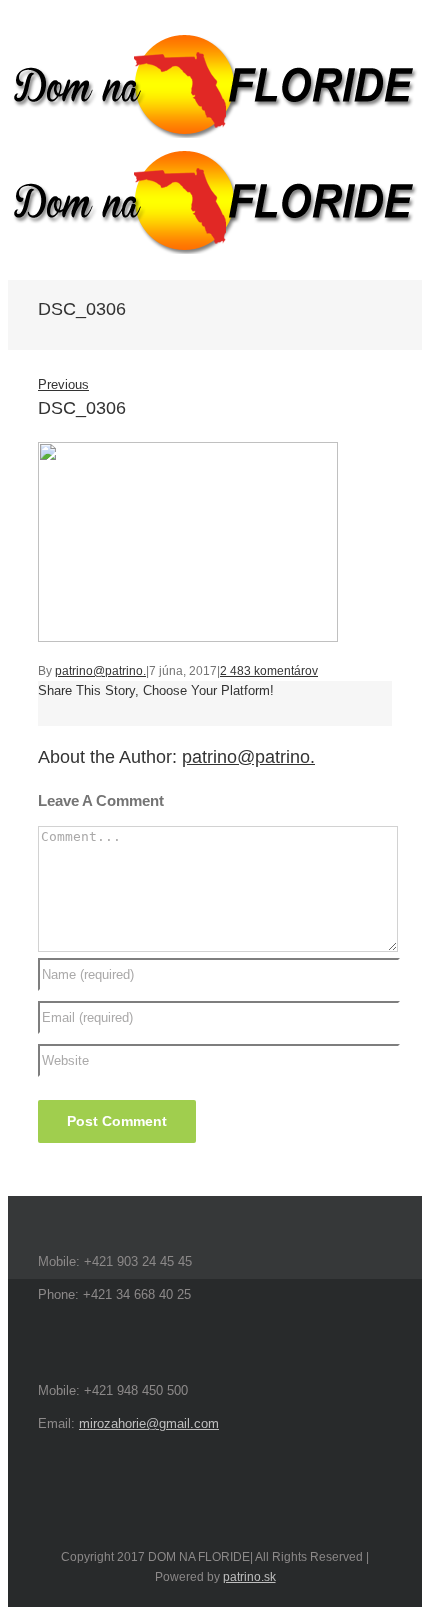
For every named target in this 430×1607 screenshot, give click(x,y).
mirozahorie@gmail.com (149, 1423)
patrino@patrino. (100, 671)
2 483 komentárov (269, 671)
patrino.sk (249, 1577)
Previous (63, 384)
